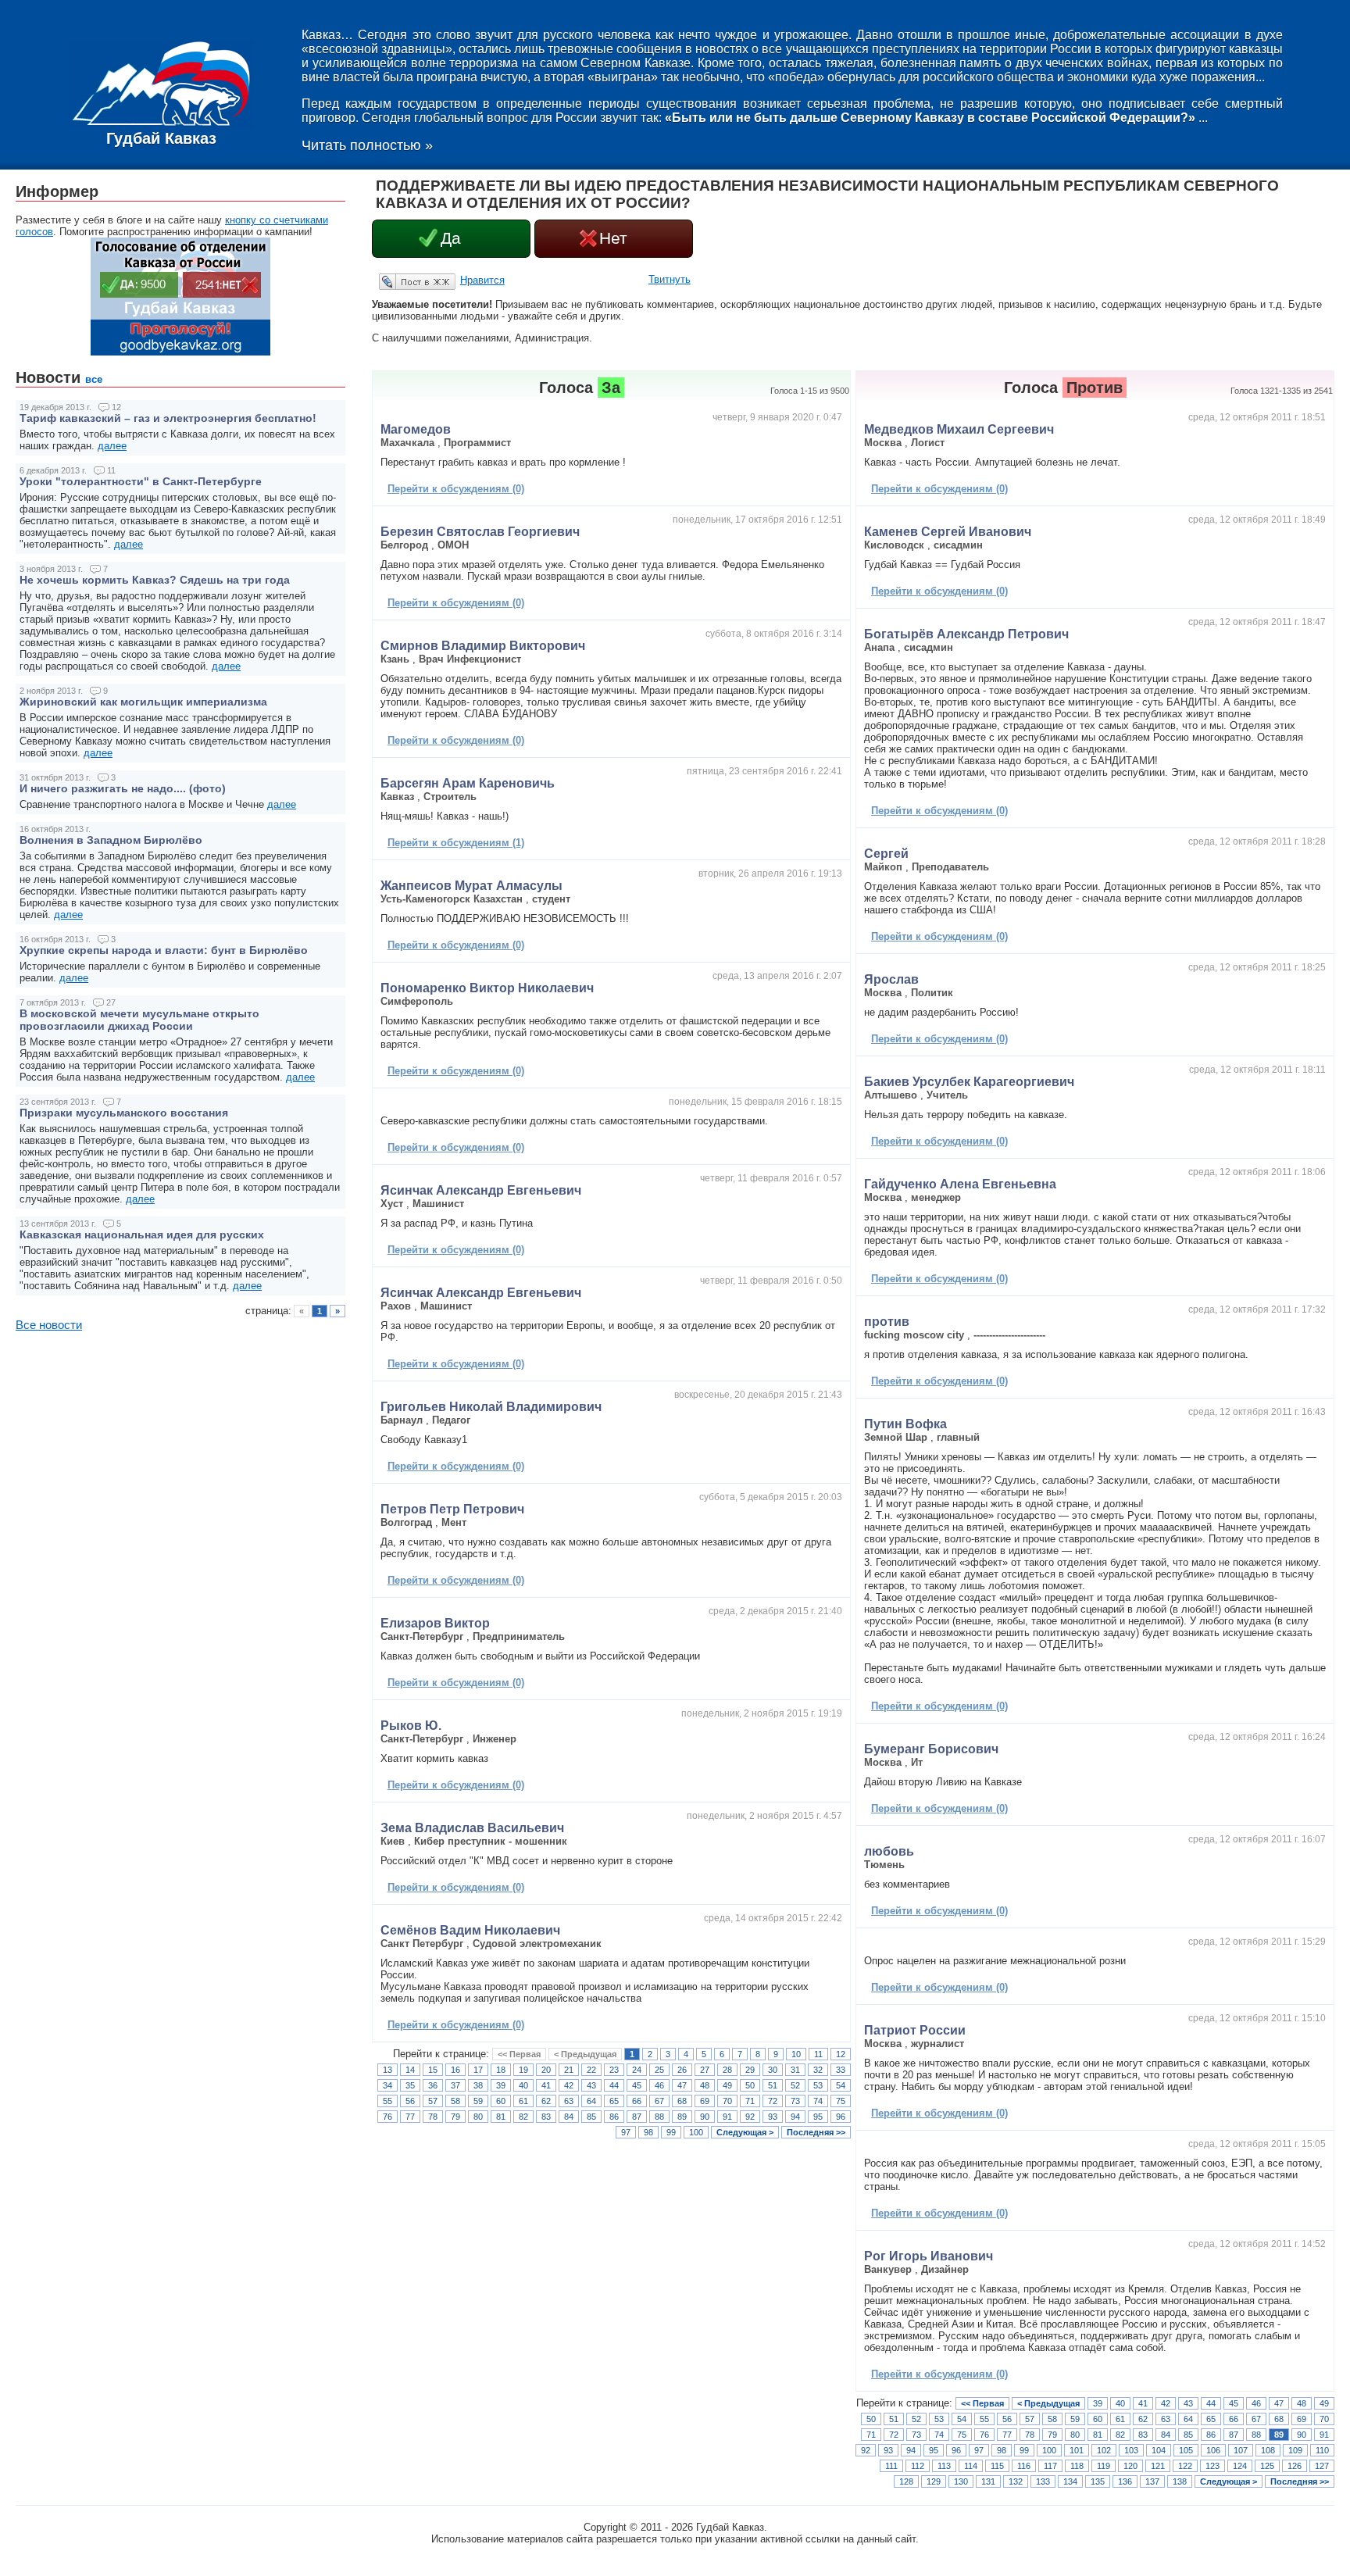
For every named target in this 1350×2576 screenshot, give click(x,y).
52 (795, 2085)
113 (944, 2466)
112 (918, 2466)
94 (795, 2117)
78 (433, 2117)
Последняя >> (816, 2132)
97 (626, 2132)
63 (569, 2101)
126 (1295, 2466)
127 (1322, 2466)
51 (773, 2085)
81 (501, 2117)
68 (682, 2101)
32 (818, 2070)
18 (501, 2070)
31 (795, 2070)
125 (1267, 2466)
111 (891, 2466)
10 (796, 2054)
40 (523, 2085)
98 (648, 2132)
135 (1098, 2481)
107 (1241, 2450)
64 (591, 2101)
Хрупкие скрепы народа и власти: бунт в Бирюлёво (164, 950)
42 (569, 2085)
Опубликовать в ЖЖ (398, 281)
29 (750, 2070)
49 (727, 2085)
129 (934, 2481)
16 (455, 2070)
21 (569, 2070)
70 (727, 2101)
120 (1130, 2466)
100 (696, 2132)
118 (1077, 2466)
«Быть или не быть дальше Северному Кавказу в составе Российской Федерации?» (930, 118)
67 (659, 2101)
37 (455, 2085)
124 (1240, 2466)
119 (1104, 2466)
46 (659, 2085)
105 (1186, 2450)
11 (818, 2054)
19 (523, 2070)
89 (682, 2117)
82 (523, 2117)
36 (433, 2085)
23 (614, 2070)
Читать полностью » (367, 145)
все (94, 379)
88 (659, 2117)
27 (705, 2070)
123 (1212, 2466)
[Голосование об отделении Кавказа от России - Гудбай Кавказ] (180, 352)
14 (410, 2070)
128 (906, 2481)
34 (387, 2085)
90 (705, 2117)
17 (478, 2070)
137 (1152, 2481)
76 (387, 2117)
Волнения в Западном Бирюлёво (111, 840)
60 (501, 2101)
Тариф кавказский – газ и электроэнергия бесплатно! (168, 418)
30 (773, 2070)
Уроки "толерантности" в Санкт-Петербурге (141, 481)
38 (478, 2085)
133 (1043, 2481)
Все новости (49, 1325)
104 (1159, 2450)
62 (546, 2101)
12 (841, 2054)
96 (841, 2117)
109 (1295, 2450)
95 (818, 2117)
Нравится (482, 280)
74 (818, 2101)
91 (727, 2117)
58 (455, 2101)
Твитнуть (670, 279)
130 (961, 2481)
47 (682, 2085)
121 (1158, 2466)
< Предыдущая (585, 2054)
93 (773, 2117)
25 (659, 2070)
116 (1024, 2466)
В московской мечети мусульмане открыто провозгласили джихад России (139, 1020)
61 (523, 2101)
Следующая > (745, 2132)
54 (841, 2085)
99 (671, 2132)
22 (591, 2070)
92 (750, 2117)
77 (410, 2117)
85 (591, 2117)
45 (637, 2085)
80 (478, 2117)
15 (433, 2070)
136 (1125, 2481)
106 (1213, 2450)
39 (501, 2085)
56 (410, 2101)
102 (1104, 2450)
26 (682, 2070)
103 (1131, 2450)
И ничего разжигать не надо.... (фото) (123, 788)
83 (546, 2117)
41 (546, 2085)
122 (1185, 2466)
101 (1077, 2450)
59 (478, 2101)
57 (433, 2101)
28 (727, 2070)
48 (705, 2085)
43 (591, 2085)
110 (1322, 2450)
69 (705, 2101)
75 (841, 2101)
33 (841, 2070)
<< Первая (519, 2054)
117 (1050, 2466)
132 (1016, 2481)
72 (773, 2101)
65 (614, 2101)
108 (1268, 2450)
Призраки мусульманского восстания (124, 1113)
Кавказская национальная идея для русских (142, 1234)
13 (387, 2070)
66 (637, 2101)
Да (451, 238)
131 (988, 2481)
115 (997, 2466)
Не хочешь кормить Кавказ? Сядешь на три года (155, 580)
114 (971, 2466)
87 (637, 2117)
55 (387, 2101)
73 (795, 2101)
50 (750, 2085)
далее (112, 446)
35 (410, 2085)
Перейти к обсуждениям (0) (456, 489)
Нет (613, 238)
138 (1180, 2481)
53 (818, 2085)
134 (1070, 2481)
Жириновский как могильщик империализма (143, 702)
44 (614, 2085)
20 (546, 2070)
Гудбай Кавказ (161, 138)
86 (614, 2117)
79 (455, 2117)
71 (750, 2101)
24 (637, 2070)
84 (569, 2117)
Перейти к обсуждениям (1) (456, 843)
